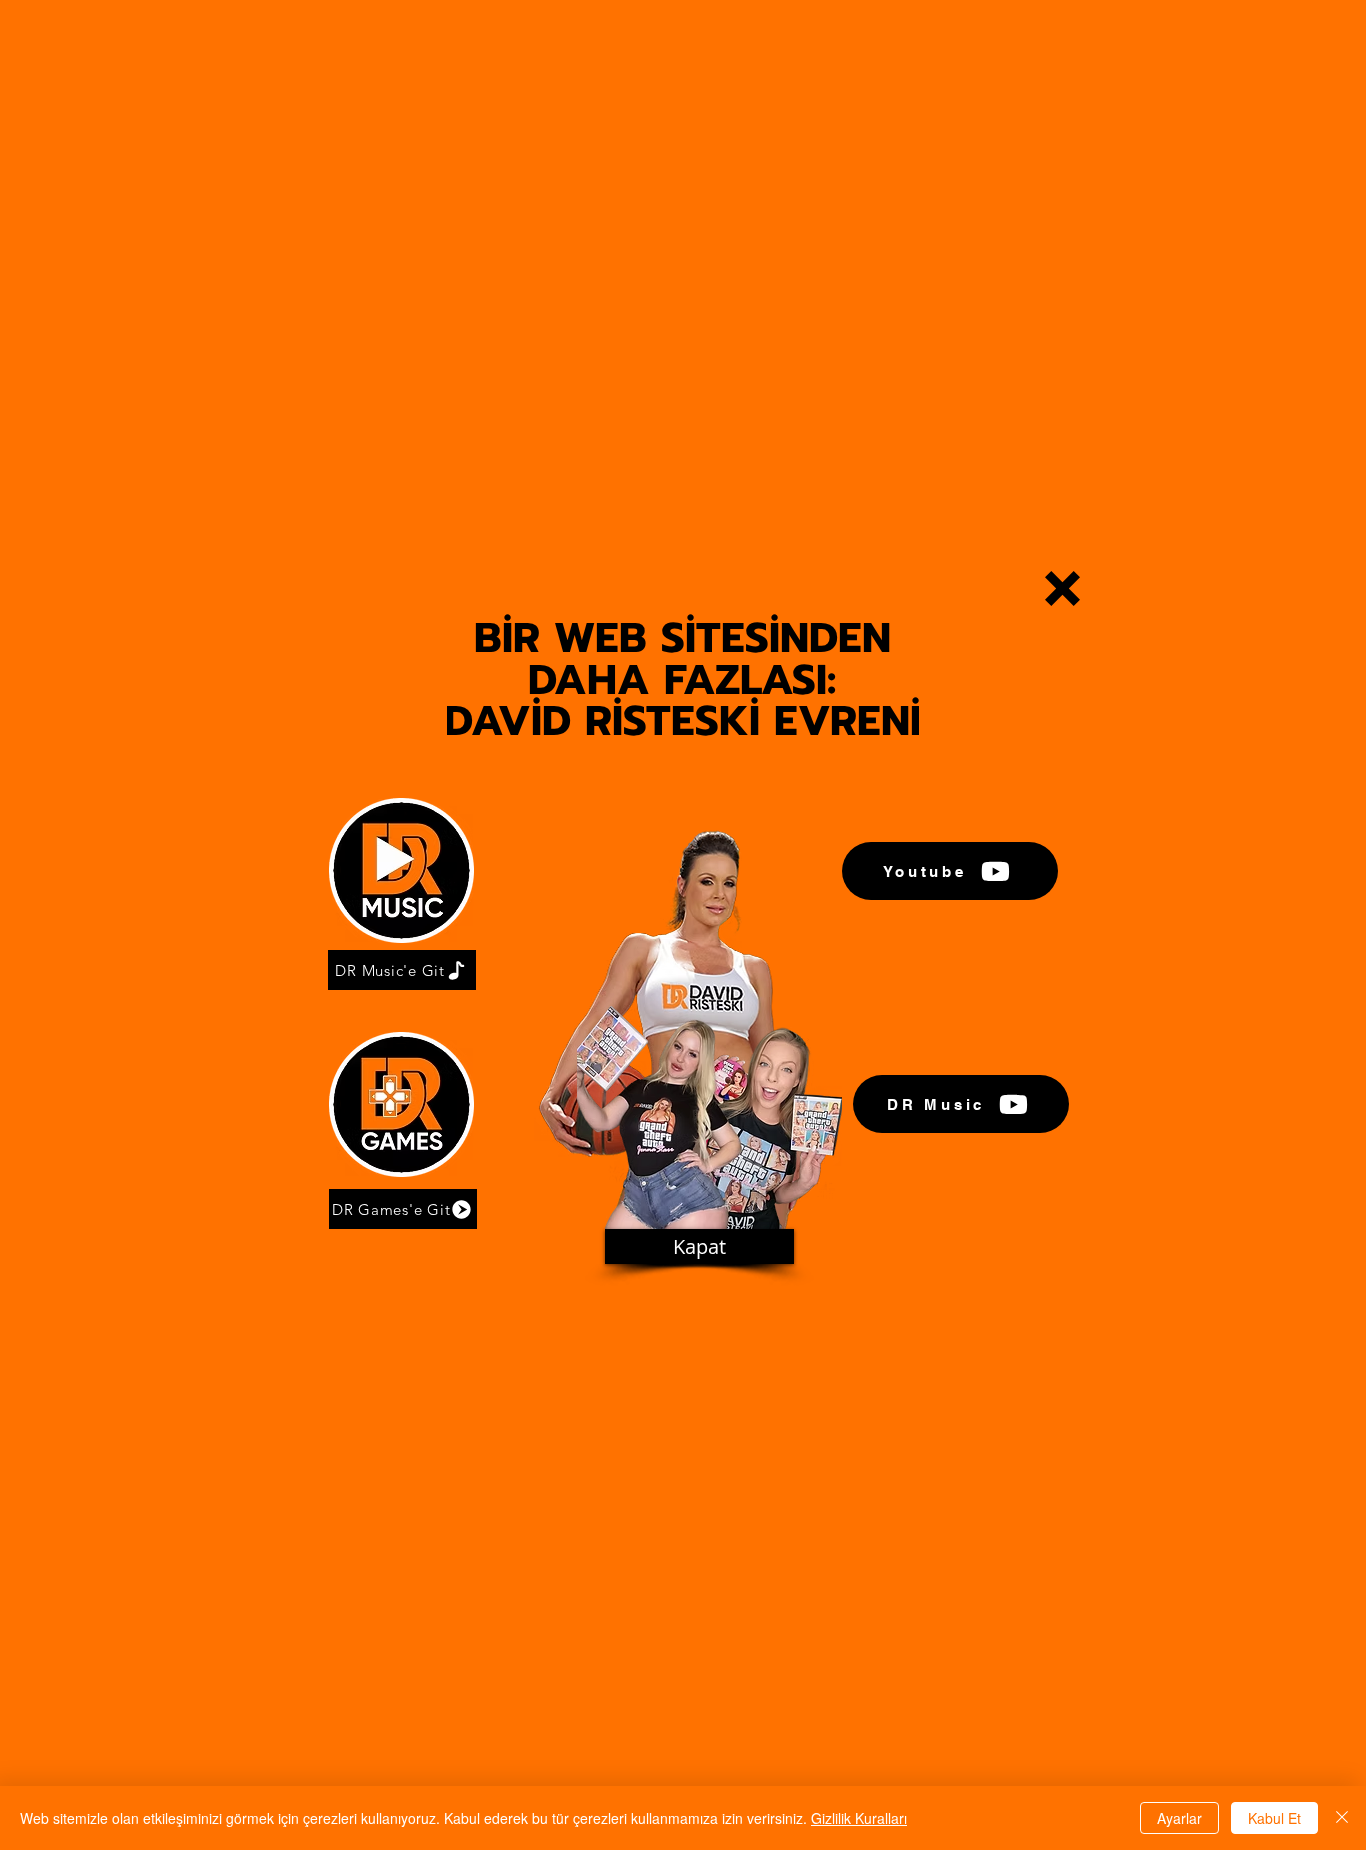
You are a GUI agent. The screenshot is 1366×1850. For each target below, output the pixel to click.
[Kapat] (1342, 1818)
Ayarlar (1179, 1818)
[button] (1062, 588)
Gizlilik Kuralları (859, 1818)
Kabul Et (1274, 1818)
